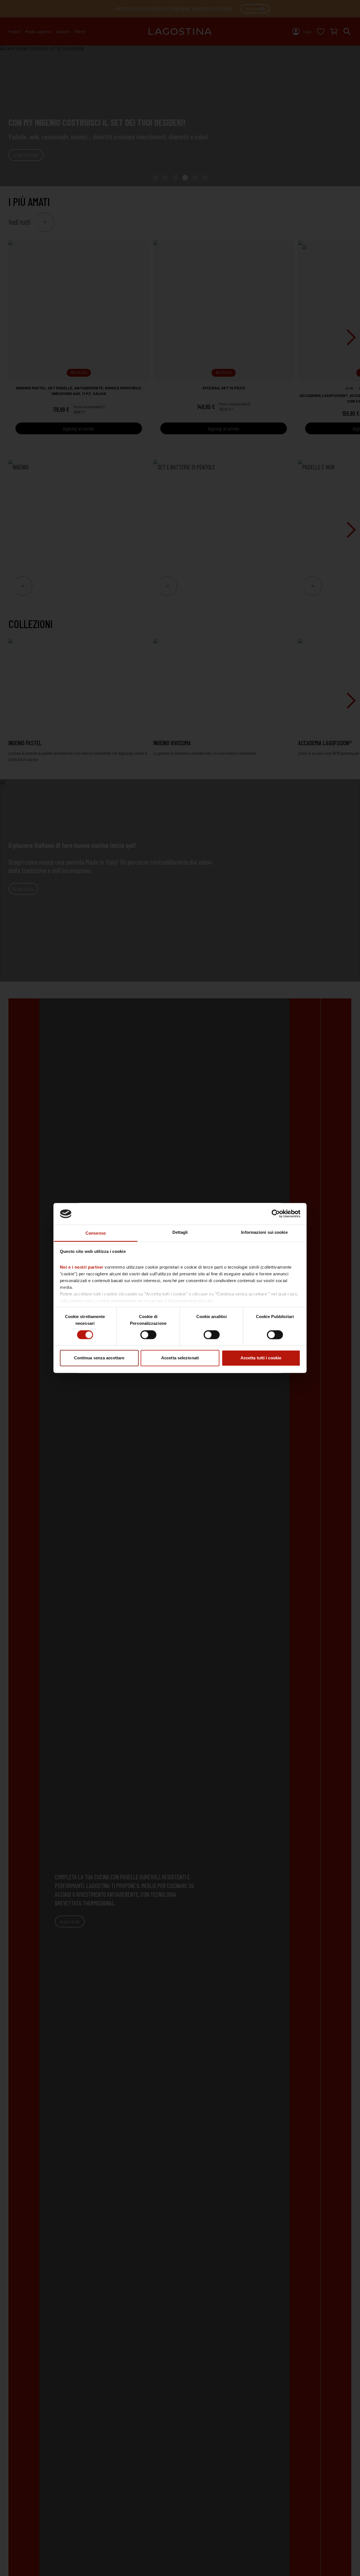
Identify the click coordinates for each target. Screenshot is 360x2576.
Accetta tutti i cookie (261, 1358)
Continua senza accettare (99, 1358)
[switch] (148, 1335)
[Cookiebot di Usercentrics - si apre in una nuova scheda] (276, 1214)
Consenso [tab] (96, 1233)
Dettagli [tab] (180, 1232)
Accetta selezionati (180, 1358)
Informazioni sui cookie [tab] (264, 1232)
